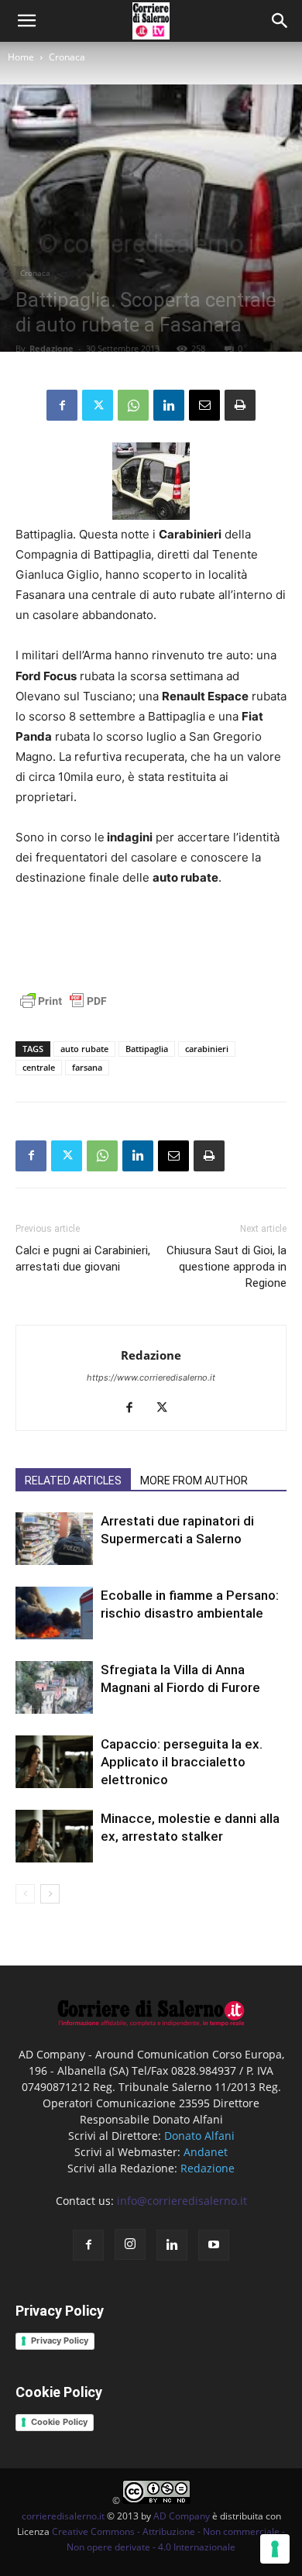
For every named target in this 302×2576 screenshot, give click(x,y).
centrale (39, 1067)
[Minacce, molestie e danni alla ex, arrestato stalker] (54, 1837)
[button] (280, 21)
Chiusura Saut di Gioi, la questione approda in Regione (226, 1267)
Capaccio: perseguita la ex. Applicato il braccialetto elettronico (182, 1762)
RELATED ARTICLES (73, 1481)
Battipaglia (147, 1049)
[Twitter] (98, 405)
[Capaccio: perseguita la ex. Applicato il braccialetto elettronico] (54, 1762)
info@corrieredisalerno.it (182, 2201)
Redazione (51, 348)
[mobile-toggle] (26, 21)
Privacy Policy (60, 2340)
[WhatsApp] (133, 405)
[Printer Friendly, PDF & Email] (63, 1009)
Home (21, 57)
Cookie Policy (59, 2422)
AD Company (182, 2516)
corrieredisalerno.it (63, 2516)
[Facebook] (62, 405)
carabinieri (207, 1049)
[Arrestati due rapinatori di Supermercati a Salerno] (54, 1539)
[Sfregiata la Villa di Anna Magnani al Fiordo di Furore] (54, 1688)
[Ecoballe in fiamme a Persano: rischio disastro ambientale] (54, 1613)
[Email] (204, 405)
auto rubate (84, 1049)
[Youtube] (214, 2245)
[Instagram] (130, 2244)
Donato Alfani (199, 2136)
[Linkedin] (169, 405)
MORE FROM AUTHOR (194, 1481)
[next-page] (50, 1894)
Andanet (206, 2152)
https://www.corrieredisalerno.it (151, 1377)
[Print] (240, 405)
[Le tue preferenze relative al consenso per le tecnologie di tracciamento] (275, 2549)
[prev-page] (25, 1894)
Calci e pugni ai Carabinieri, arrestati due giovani (83, 1259)
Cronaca (67, 57)
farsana (87, 1067)
